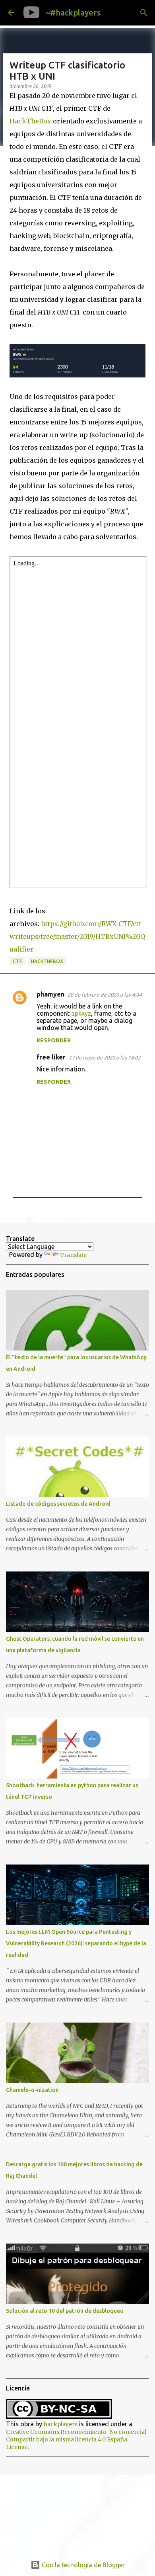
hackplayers (61, 2424)
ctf (17, 961)
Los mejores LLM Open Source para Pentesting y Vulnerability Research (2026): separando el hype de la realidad (76, 1943)
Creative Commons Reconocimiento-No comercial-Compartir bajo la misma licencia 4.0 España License (77, 2439)
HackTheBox (30, 121)
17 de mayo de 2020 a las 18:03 (105, 1057)
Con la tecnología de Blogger (82, 2565)
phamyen (50, 994)
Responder (54, 1040)
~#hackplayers (73, 13)
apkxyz (81, 1013)
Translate (73, 1255)
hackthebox (47, 961)
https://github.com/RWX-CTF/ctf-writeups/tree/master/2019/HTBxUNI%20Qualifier (77, 936)
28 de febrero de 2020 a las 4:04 (105, 995)
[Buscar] (144, 13)
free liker (51, 1057)
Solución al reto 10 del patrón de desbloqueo (65, 2311)
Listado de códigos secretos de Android (58, 1504)
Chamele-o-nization (32, 2090)
